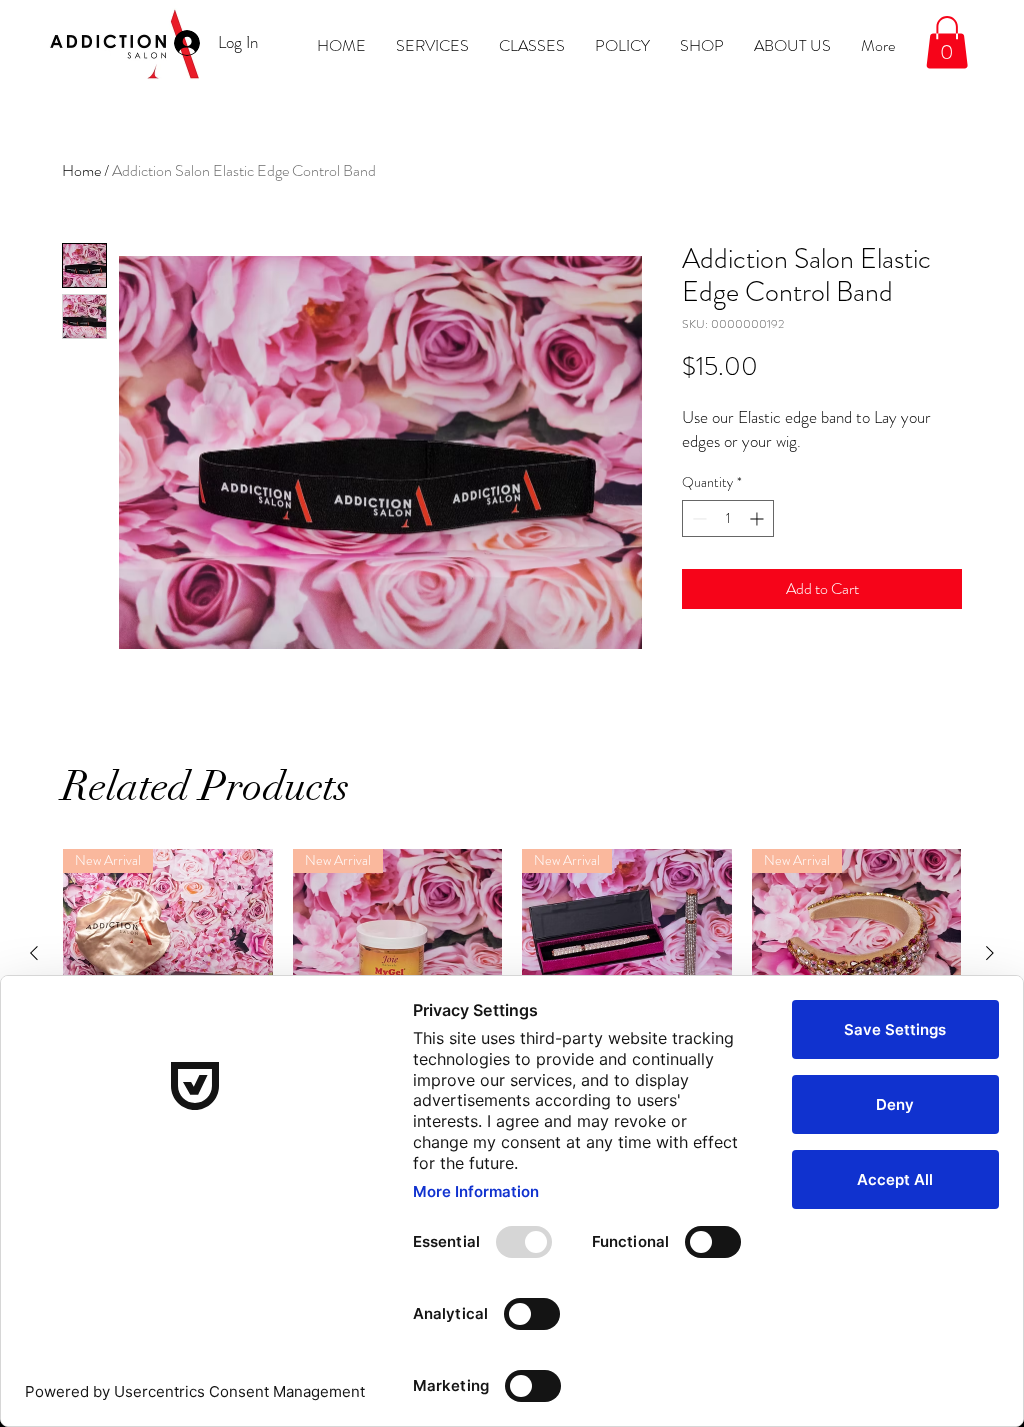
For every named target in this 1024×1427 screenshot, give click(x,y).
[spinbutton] (728, 518)
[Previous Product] (34, 953)
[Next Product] (990, 953)
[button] (947, 42)
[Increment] (758, 518)
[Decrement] (697, 518)
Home (81, 170)
